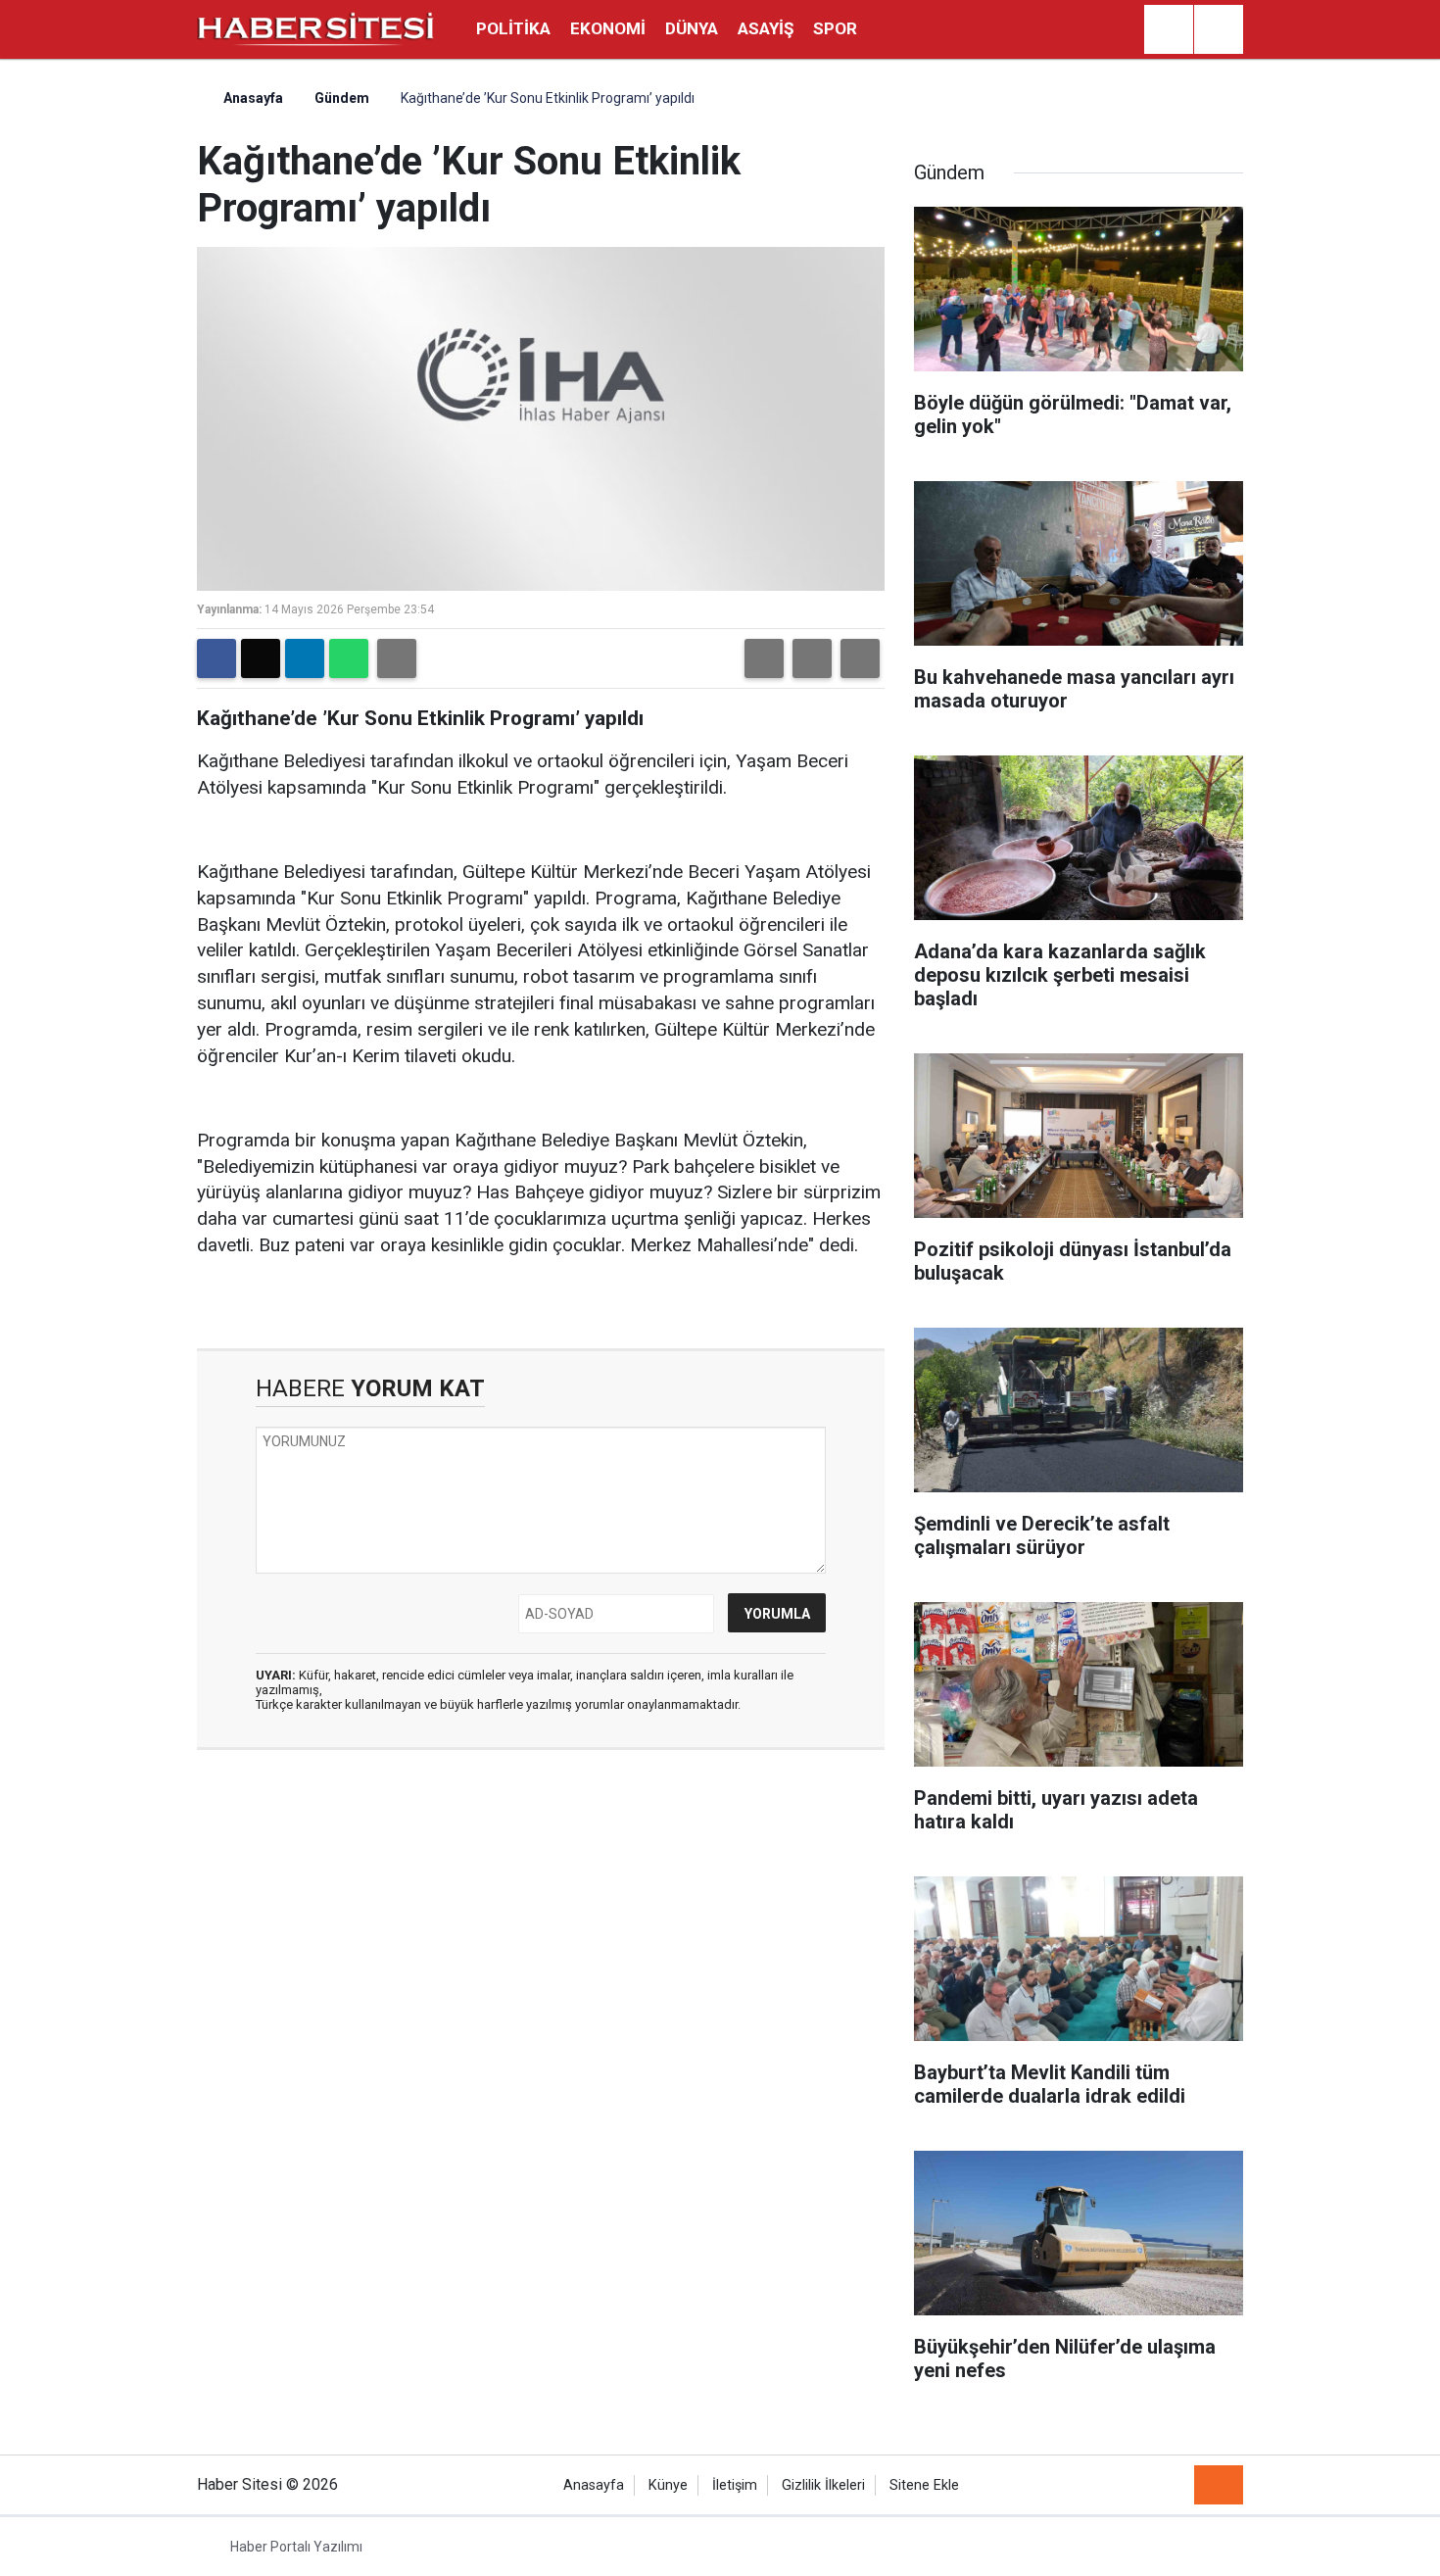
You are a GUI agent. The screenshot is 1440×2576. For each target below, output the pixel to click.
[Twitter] (261, 658)
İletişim (735, 2485)
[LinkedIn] (305, 658)
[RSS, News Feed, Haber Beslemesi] (1219, 2485)
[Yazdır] (397, 658)
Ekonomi (608, 28)
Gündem (342, 98)
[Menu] (1219, 30)
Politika (513, 28)
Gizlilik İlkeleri (823, 2485)
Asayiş (766, 28)
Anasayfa (252, 98)
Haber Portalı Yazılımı (296, 2547)
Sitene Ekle (924, 2485)
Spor (835, 28)
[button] (764, 658)
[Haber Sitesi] (316, 28)
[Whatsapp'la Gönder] (349, 658)
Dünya (692, 28)
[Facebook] (216, 658)
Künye (668, 2485)
